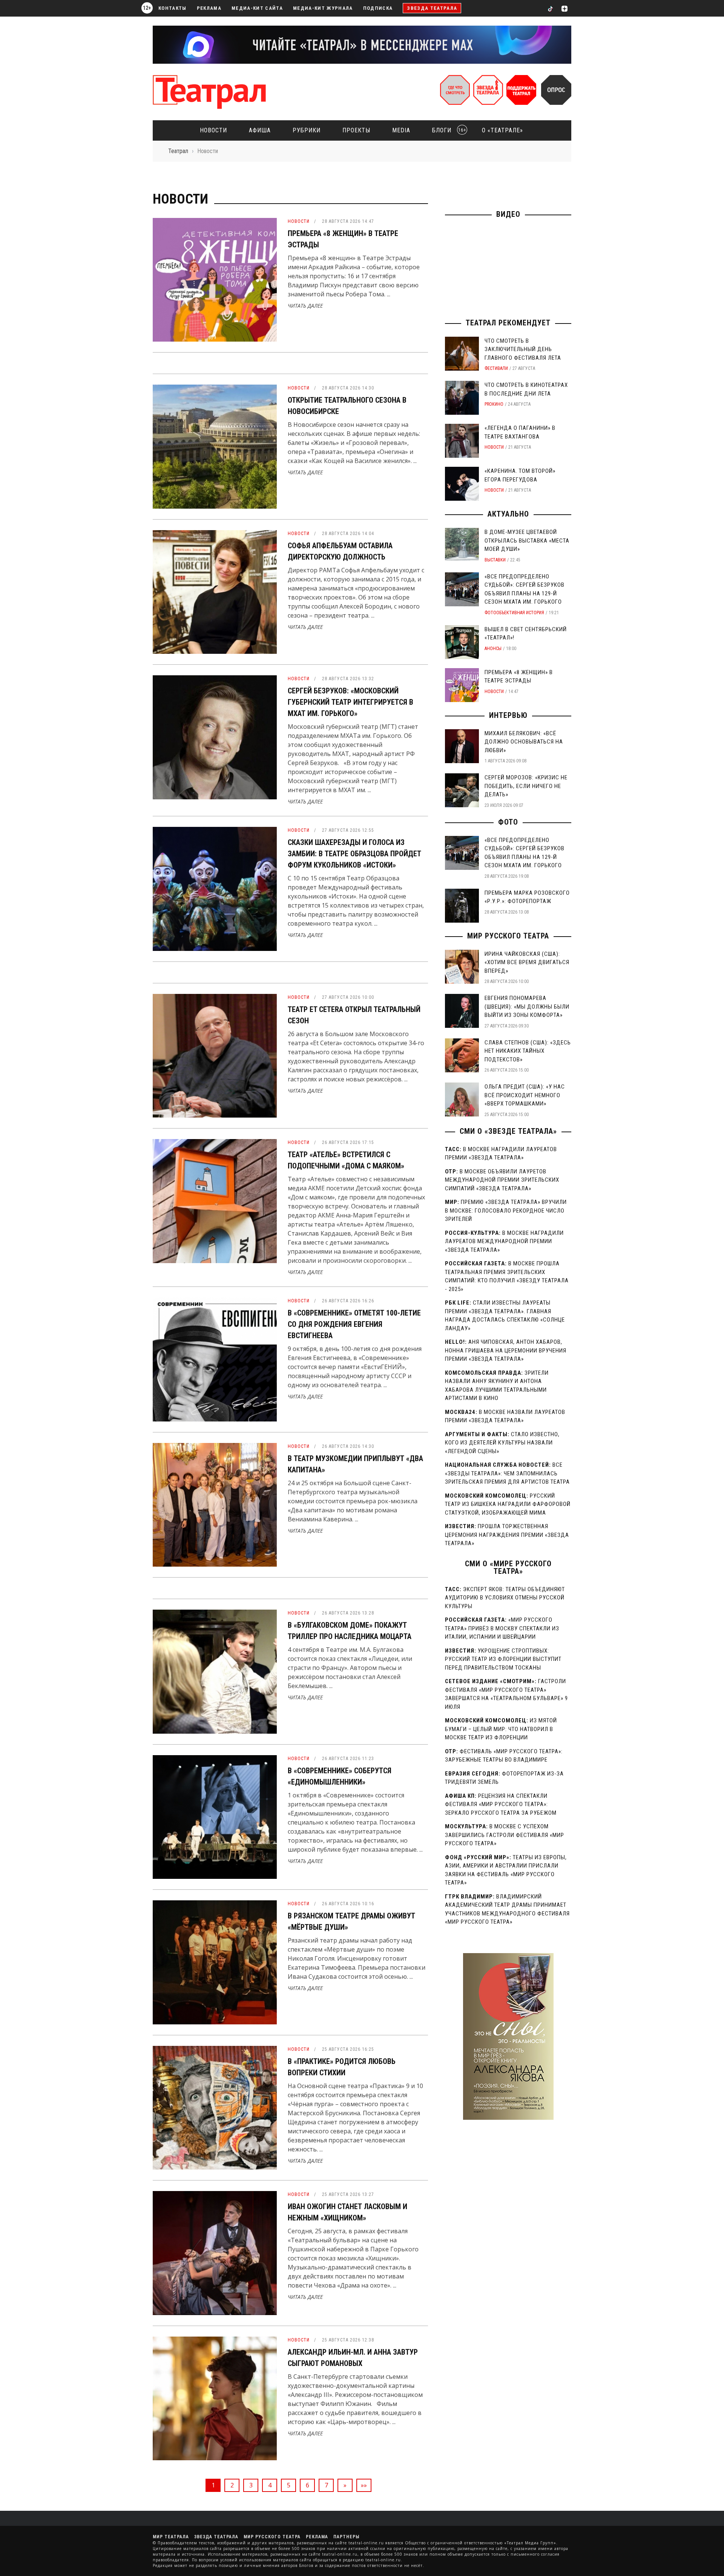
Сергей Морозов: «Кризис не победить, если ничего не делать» (526, 786)
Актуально (508, 514)
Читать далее (305, 306)
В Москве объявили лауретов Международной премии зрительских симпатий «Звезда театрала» (502, 1180)
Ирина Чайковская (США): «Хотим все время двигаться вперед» (527, 962)
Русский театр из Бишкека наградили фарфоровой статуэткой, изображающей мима (508, 1504)
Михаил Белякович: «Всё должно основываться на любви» (524, 742)
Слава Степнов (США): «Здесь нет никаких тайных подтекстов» (528, 1051)
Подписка (378, 8)
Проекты (356, 130)
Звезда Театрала (432, 8)
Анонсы (493, 649)
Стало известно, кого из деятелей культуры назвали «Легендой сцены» (502, 1443)
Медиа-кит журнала (323, 8)
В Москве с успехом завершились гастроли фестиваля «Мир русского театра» (505, 1835)
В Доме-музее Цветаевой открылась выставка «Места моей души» (527, 540)
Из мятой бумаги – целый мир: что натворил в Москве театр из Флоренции (501, 1729)
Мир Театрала (171, 2537)
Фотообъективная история (514, 613)
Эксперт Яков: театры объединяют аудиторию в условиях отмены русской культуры (505, 1598)
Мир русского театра (508, 936)
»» (364, 2485)
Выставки (495, 560)
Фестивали (496, 368)
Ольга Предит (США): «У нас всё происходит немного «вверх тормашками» (525, 1095)
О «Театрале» (502, 130)
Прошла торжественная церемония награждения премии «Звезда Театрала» (507, 1535)
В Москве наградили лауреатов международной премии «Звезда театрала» (504, 1241)
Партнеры (346, 2537)
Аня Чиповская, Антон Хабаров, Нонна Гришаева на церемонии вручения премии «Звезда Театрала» (506, 1350)
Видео (508, 214)
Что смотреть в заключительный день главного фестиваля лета (523, 349)
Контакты (173, 8)
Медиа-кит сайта (257, 8)
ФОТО (508, 822)
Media (401, 130)
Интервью (508, 715)
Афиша (260, 130)
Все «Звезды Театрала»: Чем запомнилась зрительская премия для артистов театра (507, 1473)
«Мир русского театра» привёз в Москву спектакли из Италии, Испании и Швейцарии (502, 1628)
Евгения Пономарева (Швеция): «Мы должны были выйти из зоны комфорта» (527, 1007)
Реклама (209, 8)
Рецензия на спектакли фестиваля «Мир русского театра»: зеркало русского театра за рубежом (501, 1804)
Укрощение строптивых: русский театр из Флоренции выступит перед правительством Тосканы (503, 1659)
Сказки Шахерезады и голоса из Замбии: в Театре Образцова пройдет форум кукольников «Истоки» (354, 854)
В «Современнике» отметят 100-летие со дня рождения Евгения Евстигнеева (354, 1324)
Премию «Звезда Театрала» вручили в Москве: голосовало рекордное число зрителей (506, 1211)
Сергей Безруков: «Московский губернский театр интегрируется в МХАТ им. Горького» (350, 702)
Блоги (447, 130)
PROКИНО (494, 404)
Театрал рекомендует (508, 323)
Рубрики (307, 130)
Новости (213, 130)
